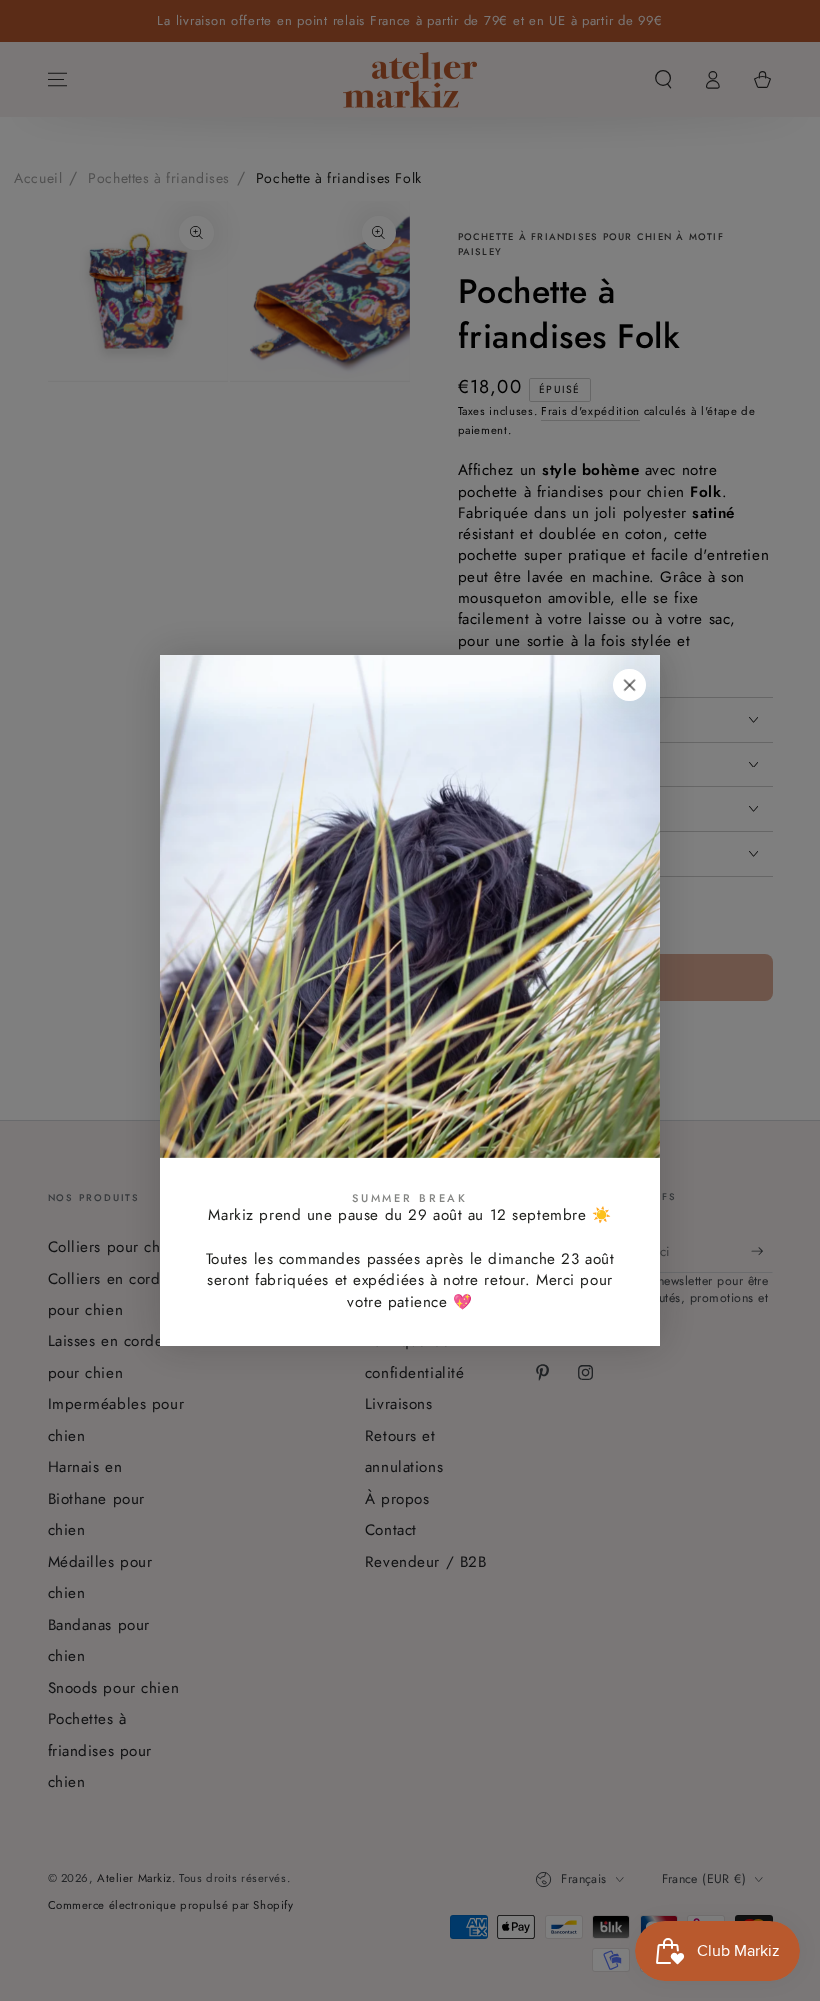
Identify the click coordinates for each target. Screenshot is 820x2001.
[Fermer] (630, 685)
